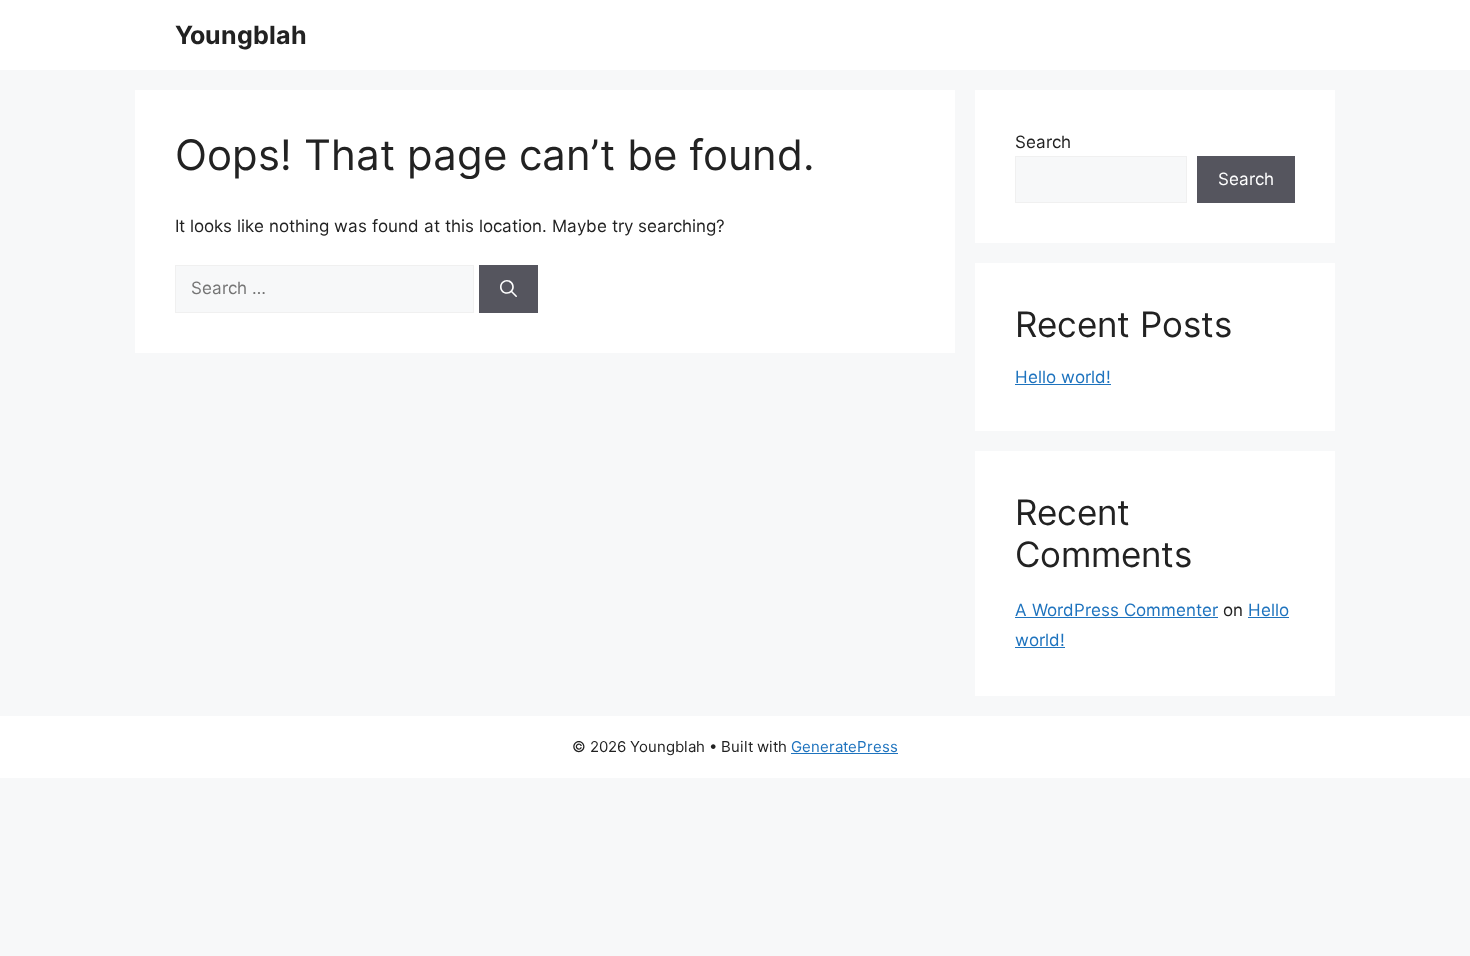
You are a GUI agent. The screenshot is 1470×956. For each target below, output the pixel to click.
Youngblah (241, 35)
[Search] (508, 289)
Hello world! (1063, 377)
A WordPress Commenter (1116, 610)
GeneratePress (844, 746)
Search (1043, 142)
